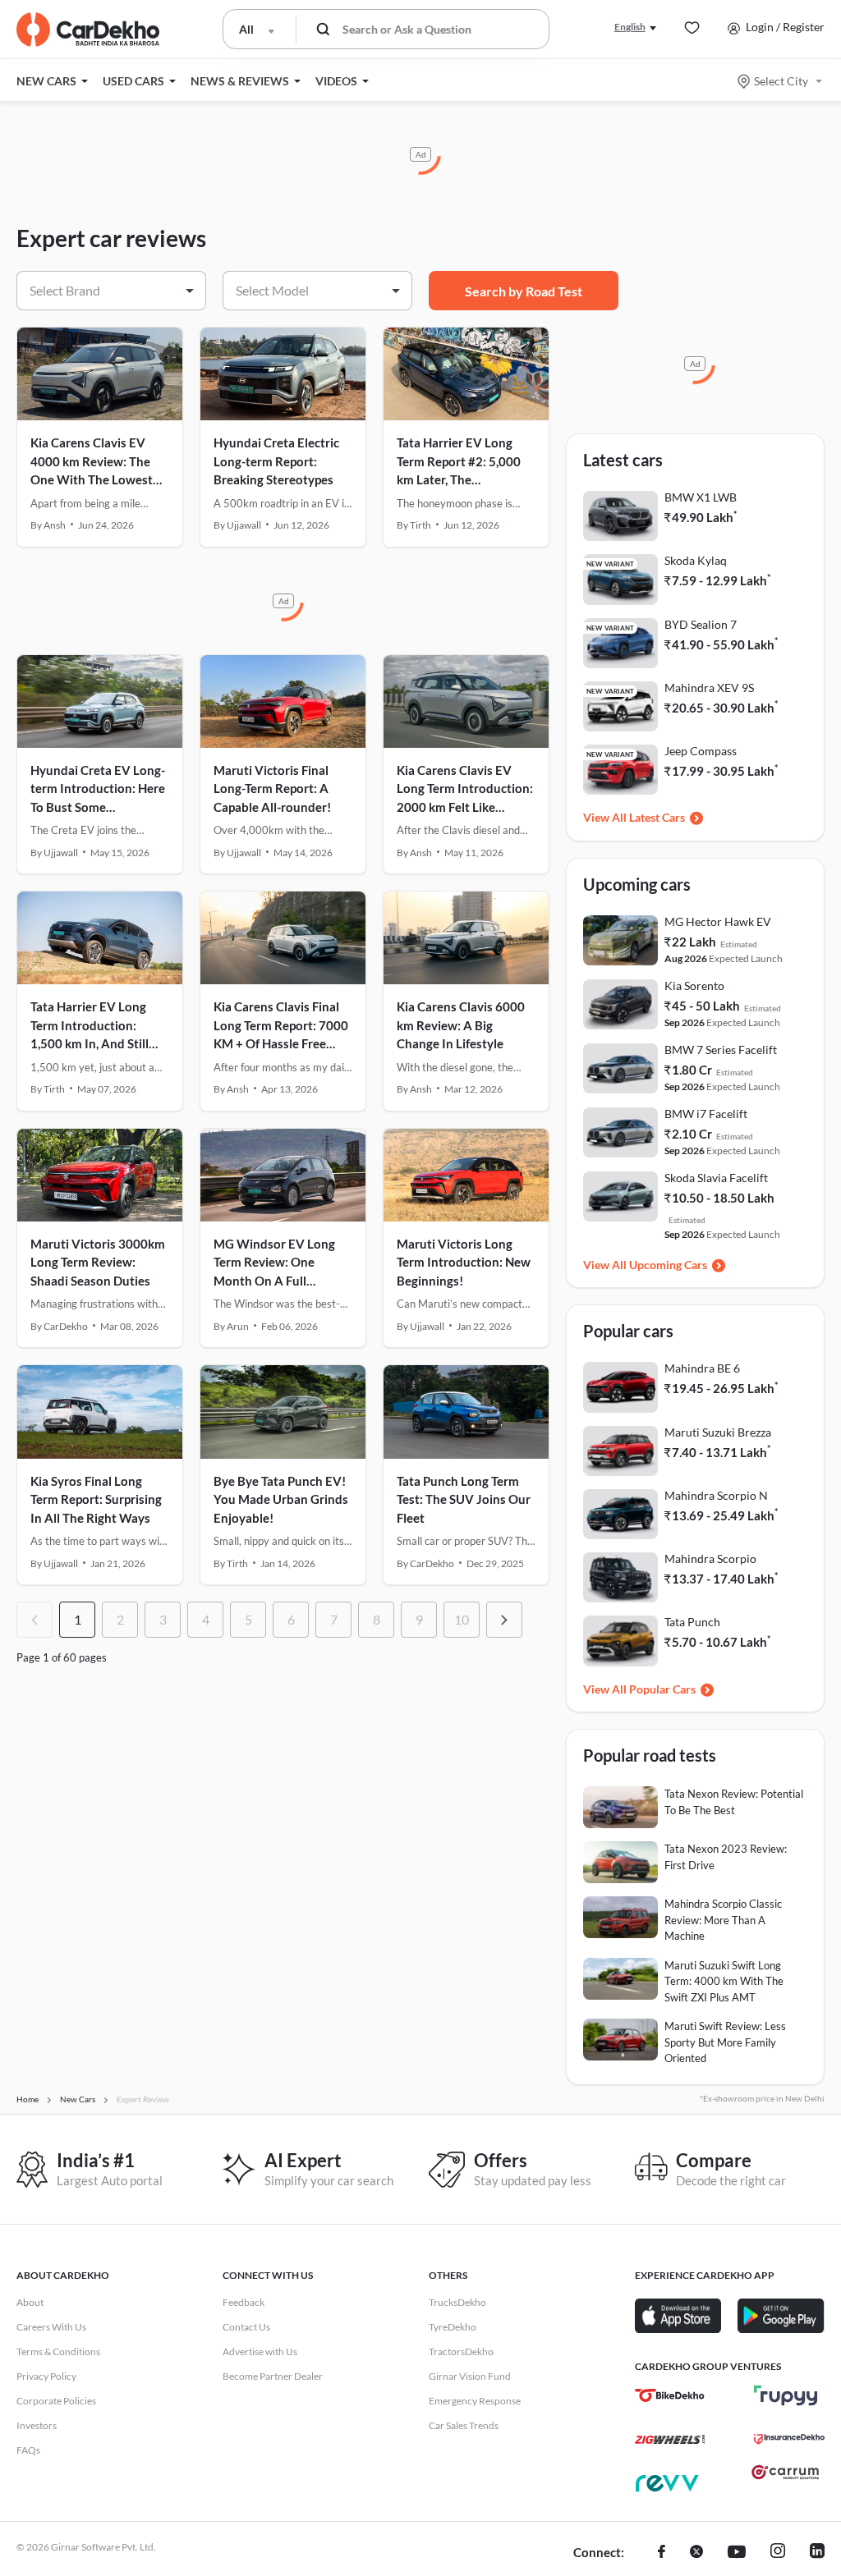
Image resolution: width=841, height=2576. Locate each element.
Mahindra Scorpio (710, 1558)
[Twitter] (696, 2553)
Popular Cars (662, 1689)
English (630, 27)
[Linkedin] (817, 2553)
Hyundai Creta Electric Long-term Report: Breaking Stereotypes (276, 461)
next (504, 1620)
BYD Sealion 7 (701, 624)
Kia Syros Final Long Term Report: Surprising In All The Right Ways (96, 1499)
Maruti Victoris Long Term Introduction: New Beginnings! (464, 1262)
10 (462, 1619)
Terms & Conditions (58, 2351)
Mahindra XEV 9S (709, 688)
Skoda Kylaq (696, 560)
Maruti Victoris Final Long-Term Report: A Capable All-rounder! (272, 788)
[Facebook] (662, 2553)
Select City (781, 81)
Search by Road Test (524, 291)
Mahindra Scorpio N (716, 1495)
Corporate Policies (56, 2401)
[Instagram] (778, 2553)
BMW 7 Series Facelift (721, 1050)
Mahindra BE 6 (702, 1368)
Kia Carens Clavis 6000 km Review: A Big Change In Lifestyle (461, 1025)
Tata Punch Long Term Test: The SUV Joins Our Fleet (464, 1499)
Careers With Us (51, 2327)
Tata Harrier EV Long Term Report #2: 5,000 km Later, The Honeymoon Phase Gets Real (464, 479)
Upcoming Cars (668, 1265)
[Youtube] (737, 2553)
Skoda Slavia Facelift (716, 1178)
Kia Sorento (694, 985)
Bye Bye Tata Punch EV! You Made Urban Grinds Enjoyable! (281, 1499)
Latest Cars (657, 817)
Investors (37, 2425)
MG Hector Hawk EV (718, 921)
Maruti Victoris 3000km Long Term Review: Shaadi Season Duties (98, 1262)
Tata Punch (692, 1622)
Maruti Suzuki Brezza (718, 1432)
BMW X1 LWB (701, 497)
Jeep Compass (701, 751)
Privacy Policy (46, 2376)
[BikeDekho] (670, 2395)
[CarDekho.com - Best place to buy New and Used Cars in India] (88, 30)
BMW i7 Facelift (706, 1114)
